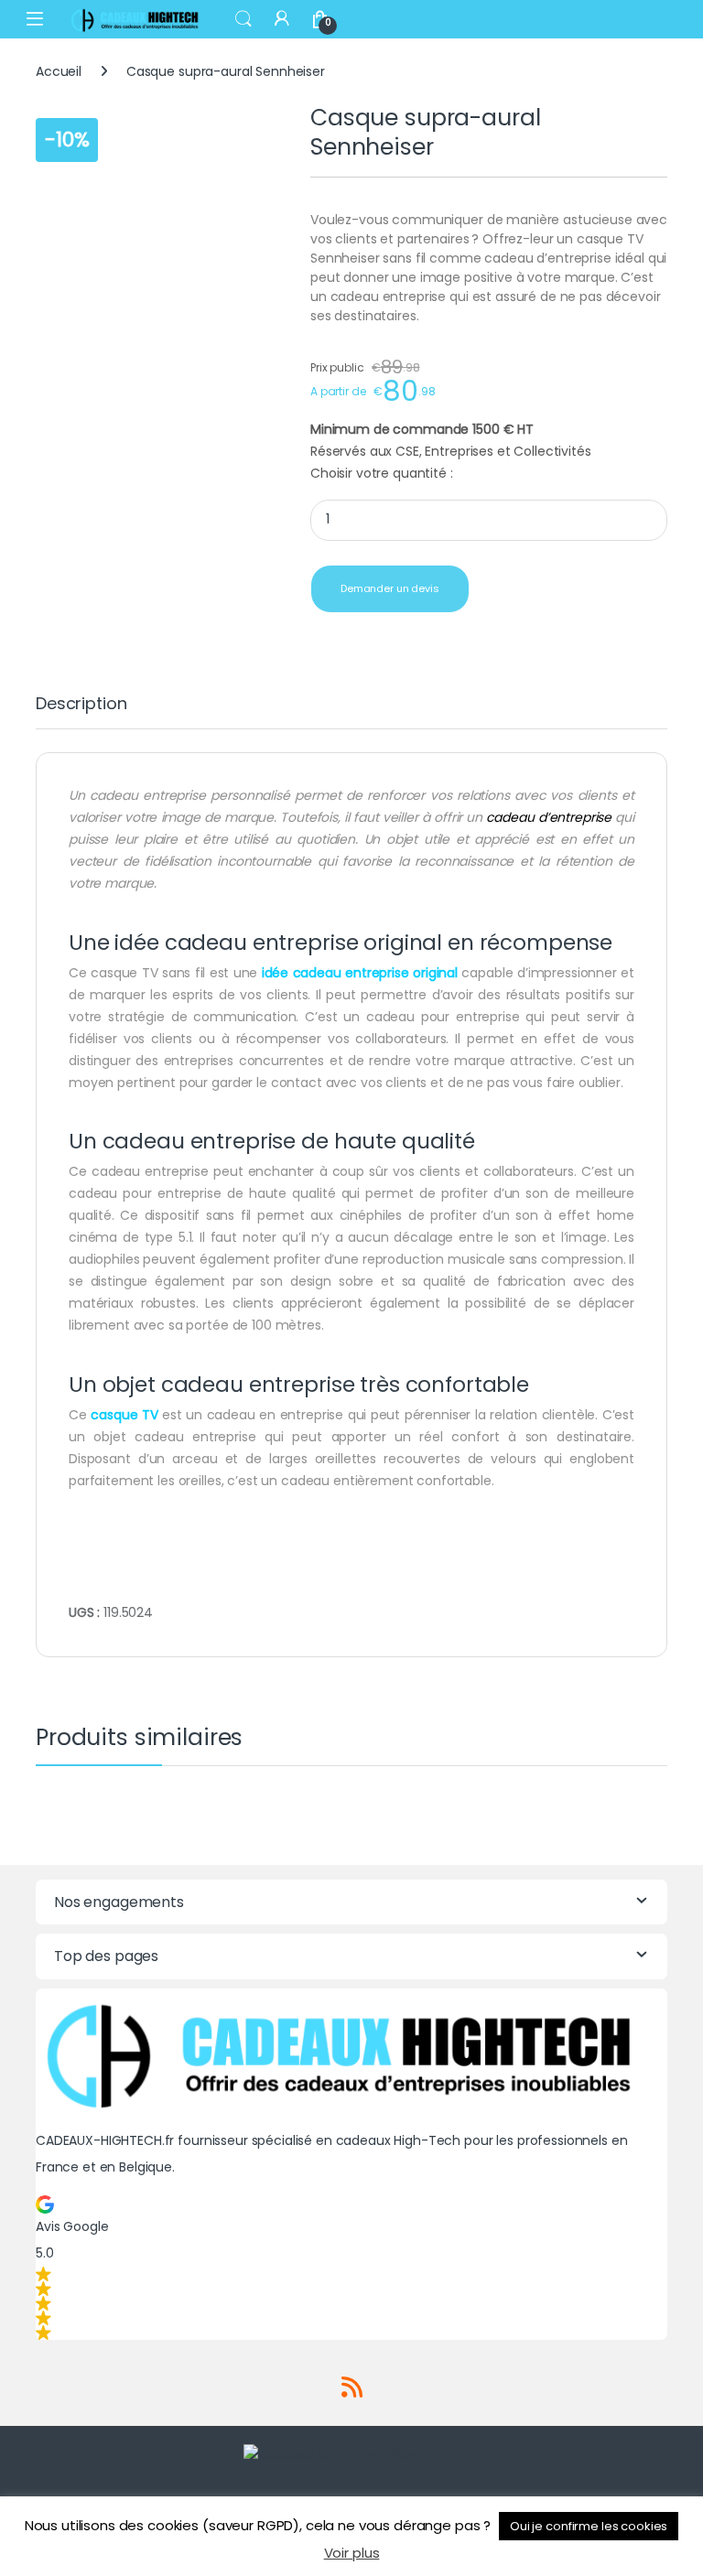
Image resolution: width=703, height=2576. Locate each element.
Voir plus (352, 2553)
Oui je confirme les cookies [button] (589, 2526)
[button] (351, 2268)
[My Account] (282, 19)
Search (243, 19)
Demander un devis (390, 588)
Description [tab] (81, 705)
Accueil (59, 71)
